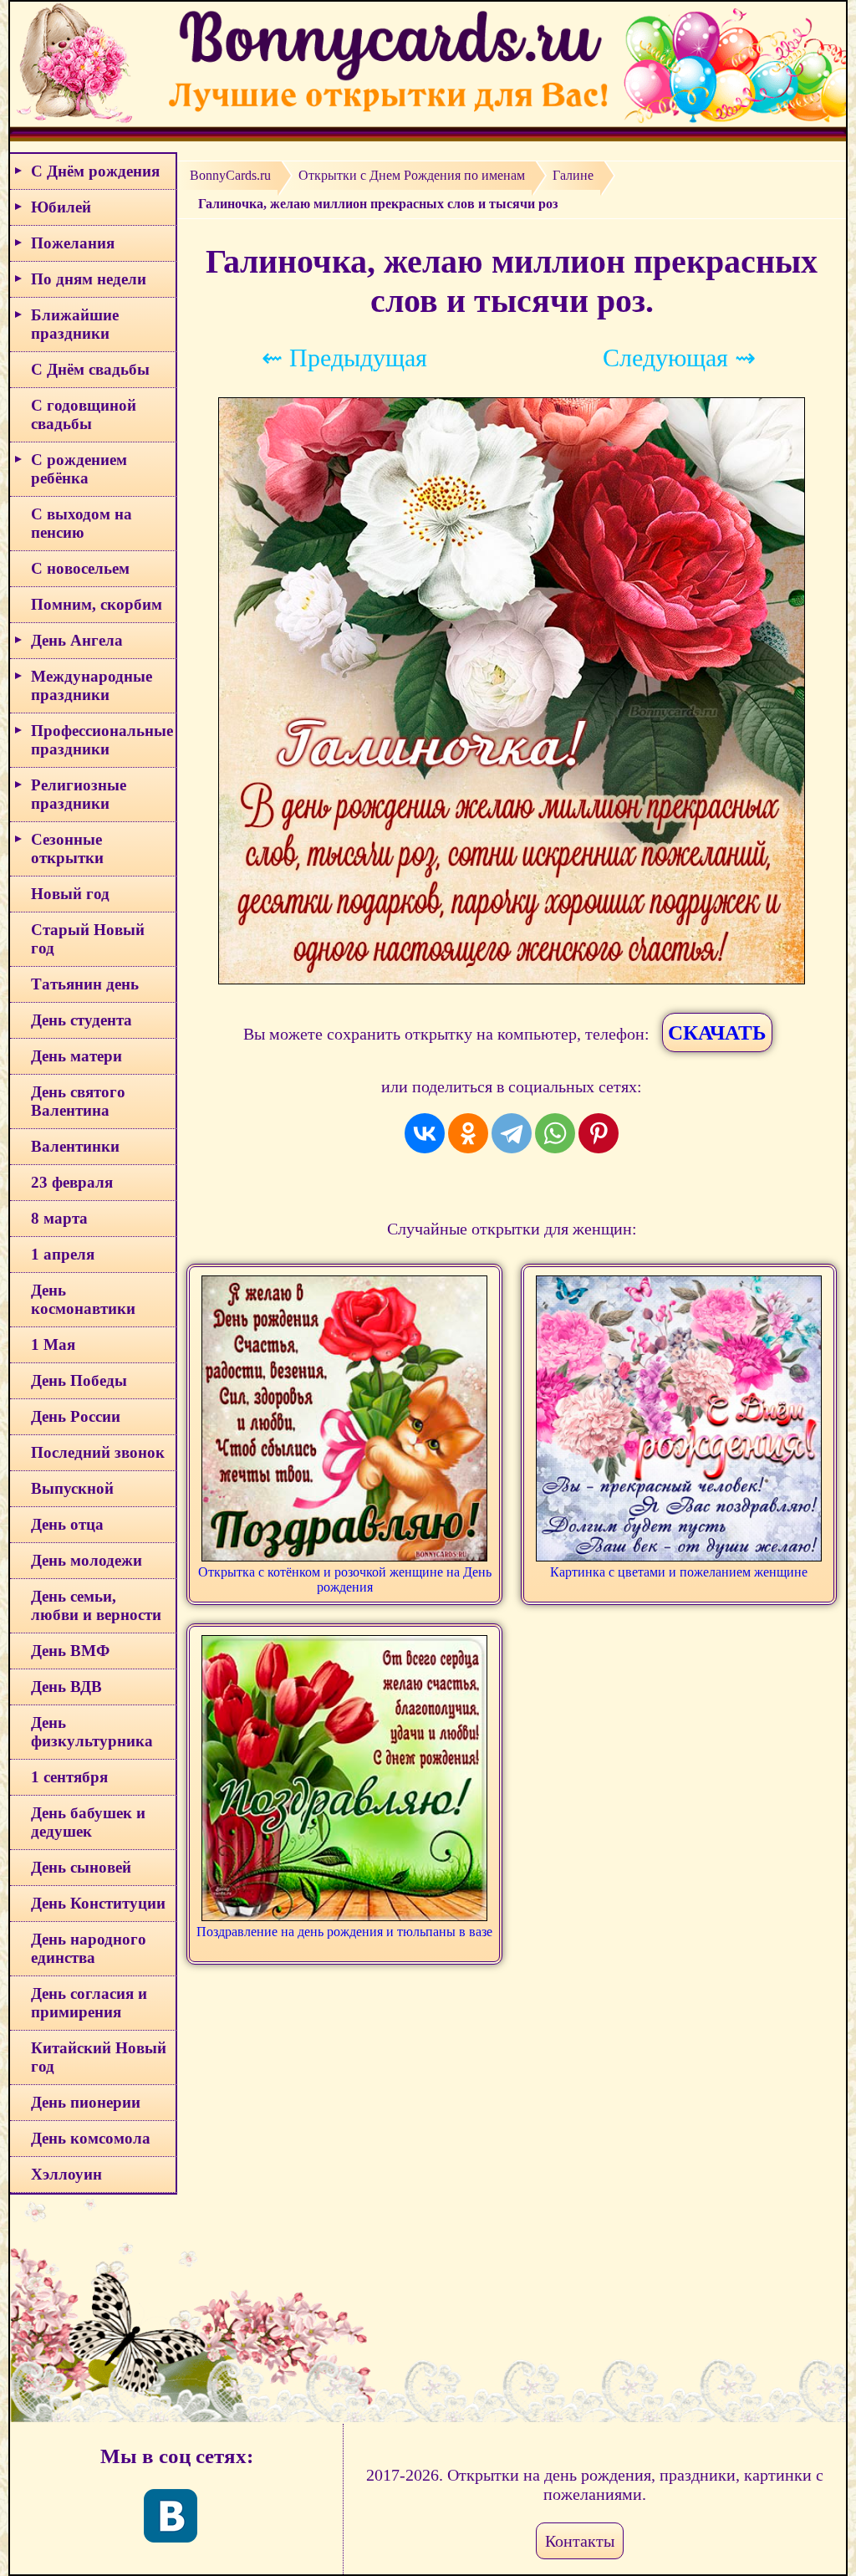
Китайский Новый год (99, 2057)
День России (76, 1416)
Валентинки (75, 1146)
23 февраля (72, 1182)
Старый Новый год (88, 939)
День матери (76, 1056)
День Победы (79, 1380)
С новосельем (80, 568)
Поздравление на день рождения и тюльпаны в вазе (344, 1932)
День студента (82, 1020)
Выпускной (72, 1488)
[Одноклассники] (468, 1133)
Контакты (580, 2541)
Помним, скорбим (97, 604)
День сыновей (81, 1867)
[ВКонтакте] (425, 1133)
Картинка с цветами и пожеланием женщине (679, 1572)
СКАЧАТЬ (717, 1032)
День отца (67, 1524)
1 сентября (69, 1777)
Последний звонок (98, 1452)
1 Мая (53, 1344)
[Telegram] (512, 1133)
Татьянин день (85, 984)
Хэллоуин (66, 2174)
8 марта (59, 1218)
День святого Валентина (78, 1101)
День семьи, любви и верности (96, 1605)
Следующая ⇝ (679, 358)
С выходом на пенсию (82, 523)
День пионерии (86, 2102)
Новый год (70, 894)
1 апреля (63, 1254)
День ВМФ (70, 1651)
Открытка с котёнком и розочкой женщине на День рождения (345, 1579)
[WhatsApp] (555, 1133)
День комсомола (91, 2138)
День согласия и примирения (89, 2003)
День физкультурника (92, 1732)
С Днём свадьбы (90, 369)
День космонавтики (83, 1299)
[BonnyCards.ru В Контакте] (171, 2516)
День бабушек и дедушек (88, 1822)
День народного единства (89, 1948)
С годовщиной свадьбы (84, 414)
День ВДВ (66, 1687)
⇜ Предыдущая (344, 358)
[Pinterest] (599, 1133)
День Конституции (98, 1903)
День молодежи (87, 1560)
